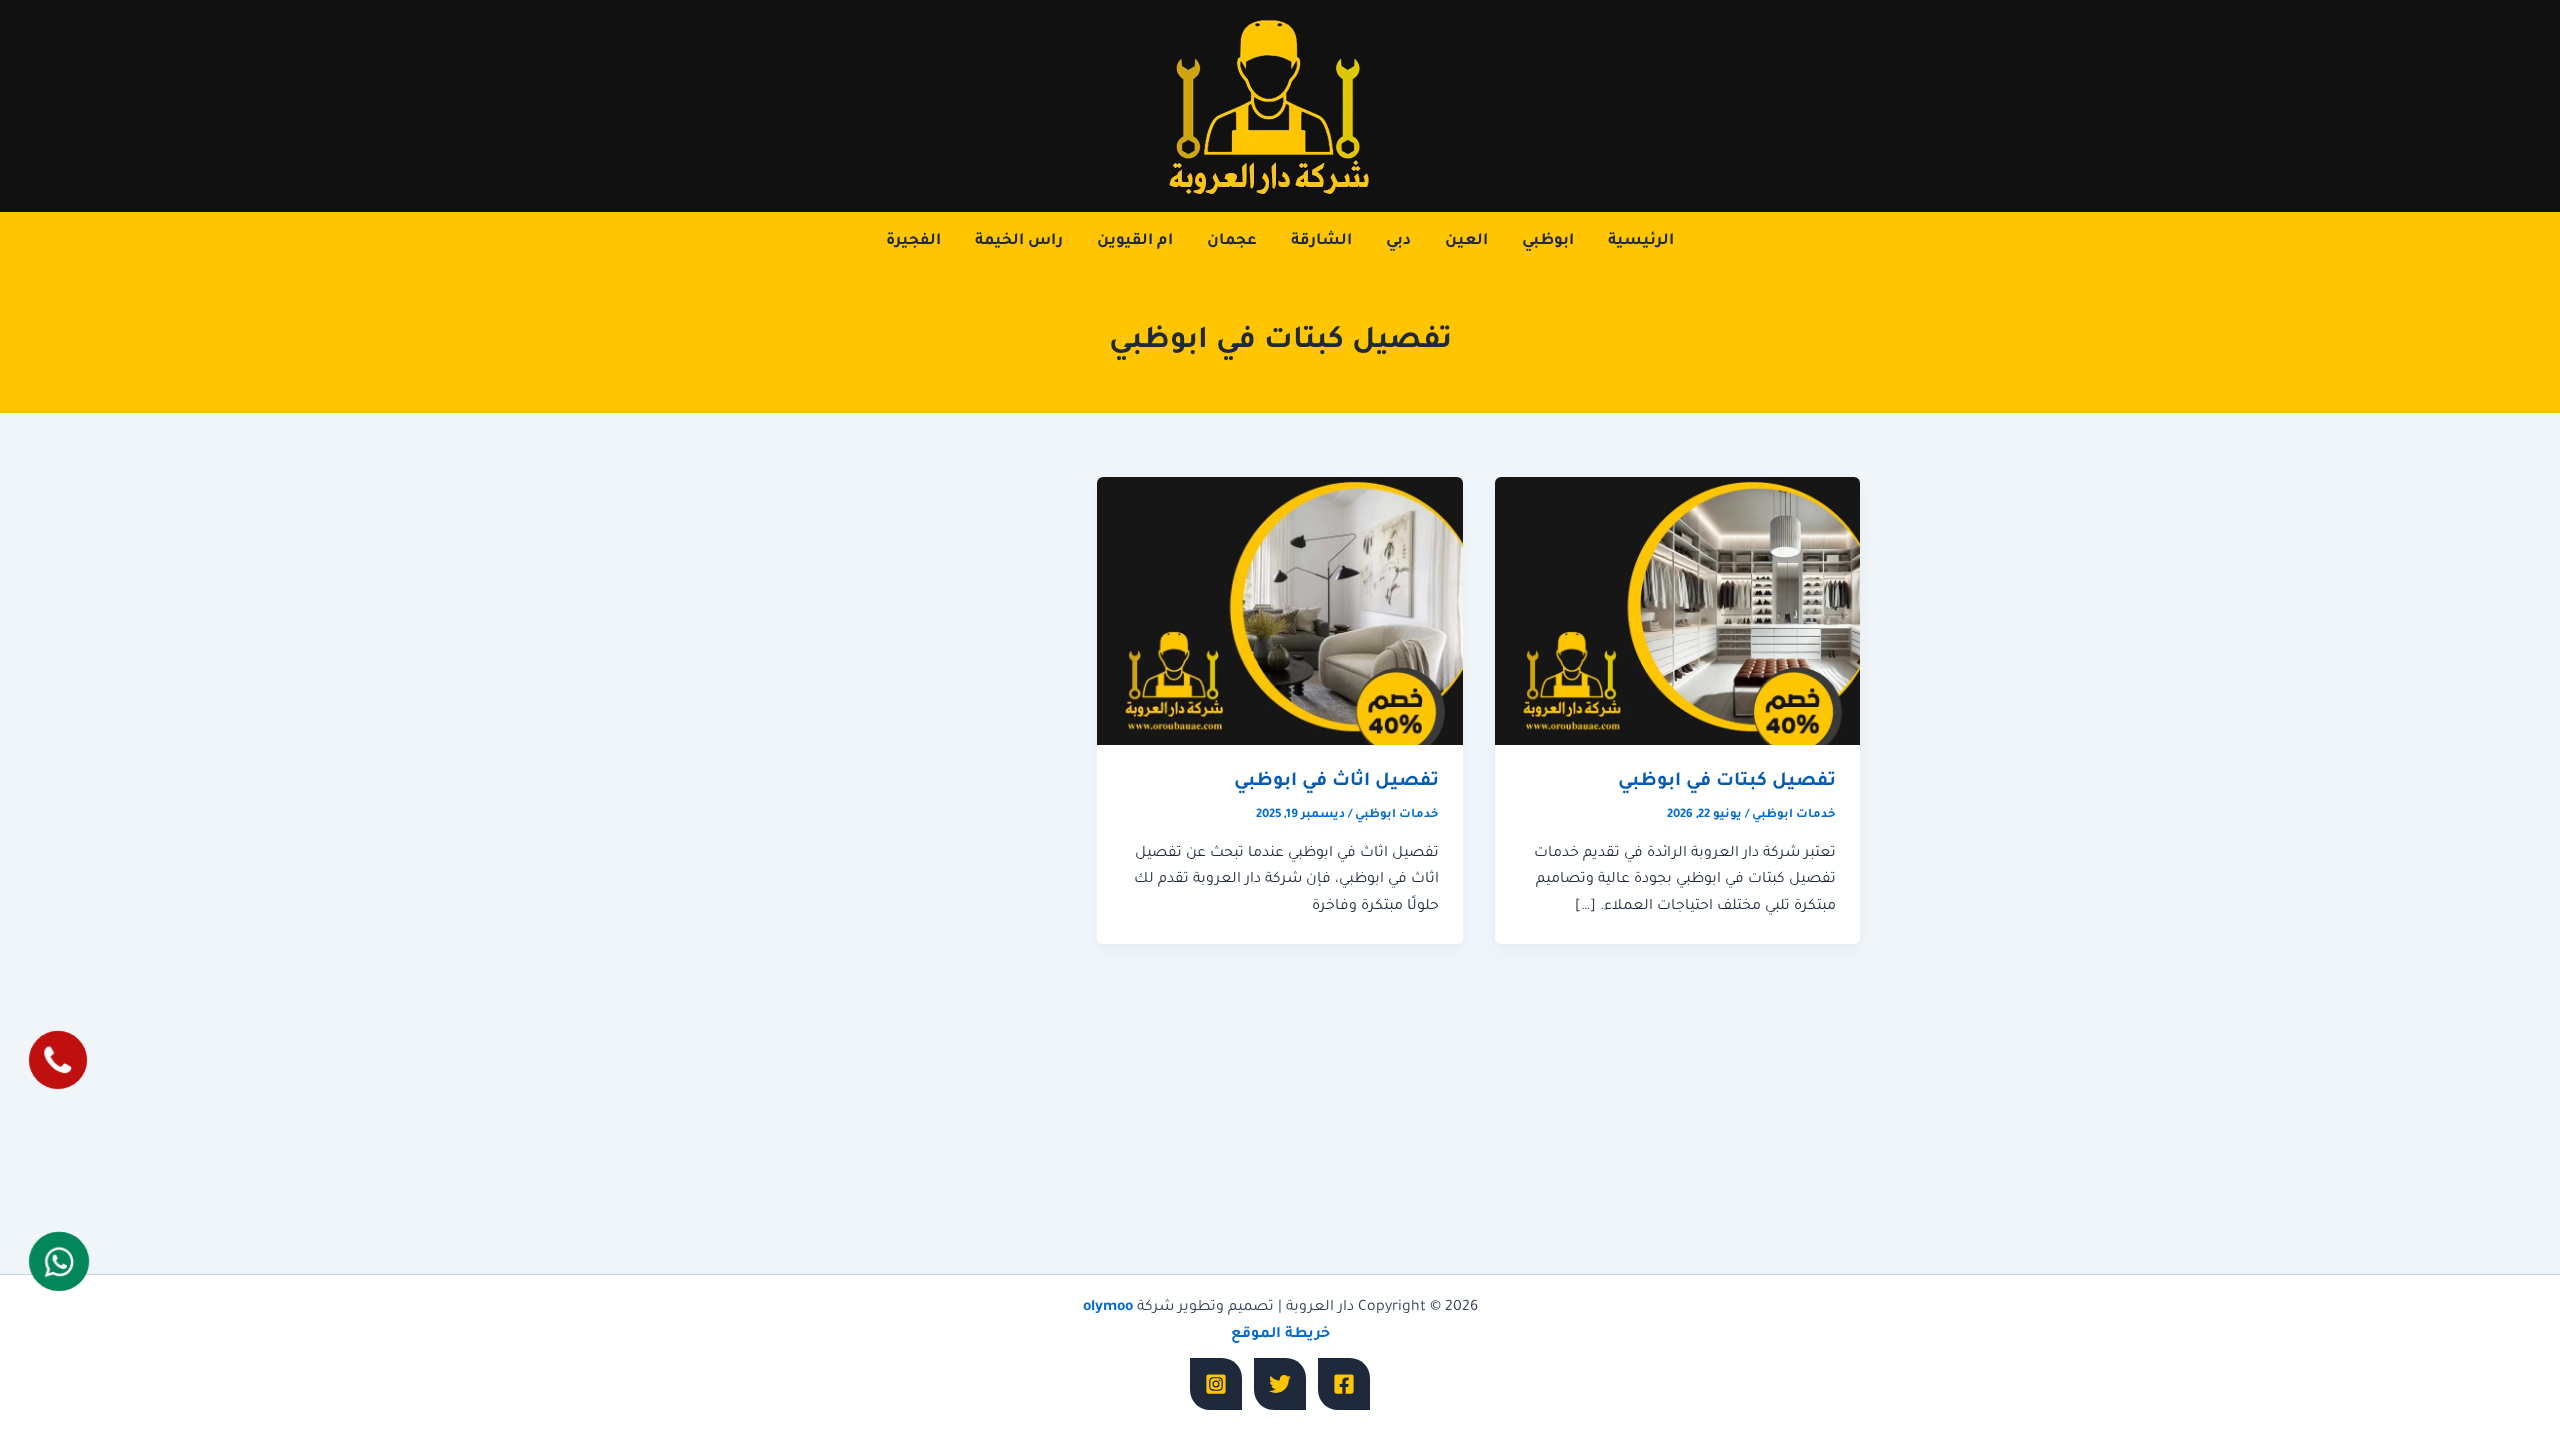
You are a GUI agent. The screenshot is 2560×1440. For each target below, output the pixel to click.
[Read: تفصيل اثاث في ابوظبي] (1279, 612)
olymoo (1108, 1308)
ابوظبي (1548, 241)
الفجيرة (913, 241)
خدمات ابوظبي (1794, 815)
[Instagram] (1216, 1384)
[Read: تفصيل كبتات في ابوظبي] (1677, 612)
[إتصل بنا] (57, 1060)
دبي (1398, 241)
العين (1466, 241)
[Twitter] (1280, 1384)
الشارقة (1321, 241)
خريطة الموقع (1280, 1335)
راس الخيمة (1019, 241)
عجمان (1232, 241)
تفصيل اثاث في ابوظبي (1336, 782)
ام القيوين (1135, 241)
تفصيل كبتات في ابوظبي (1727, 782)
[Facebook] (1344, 1384)
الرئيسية (1641, 241)
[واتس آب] (58, 1261)
